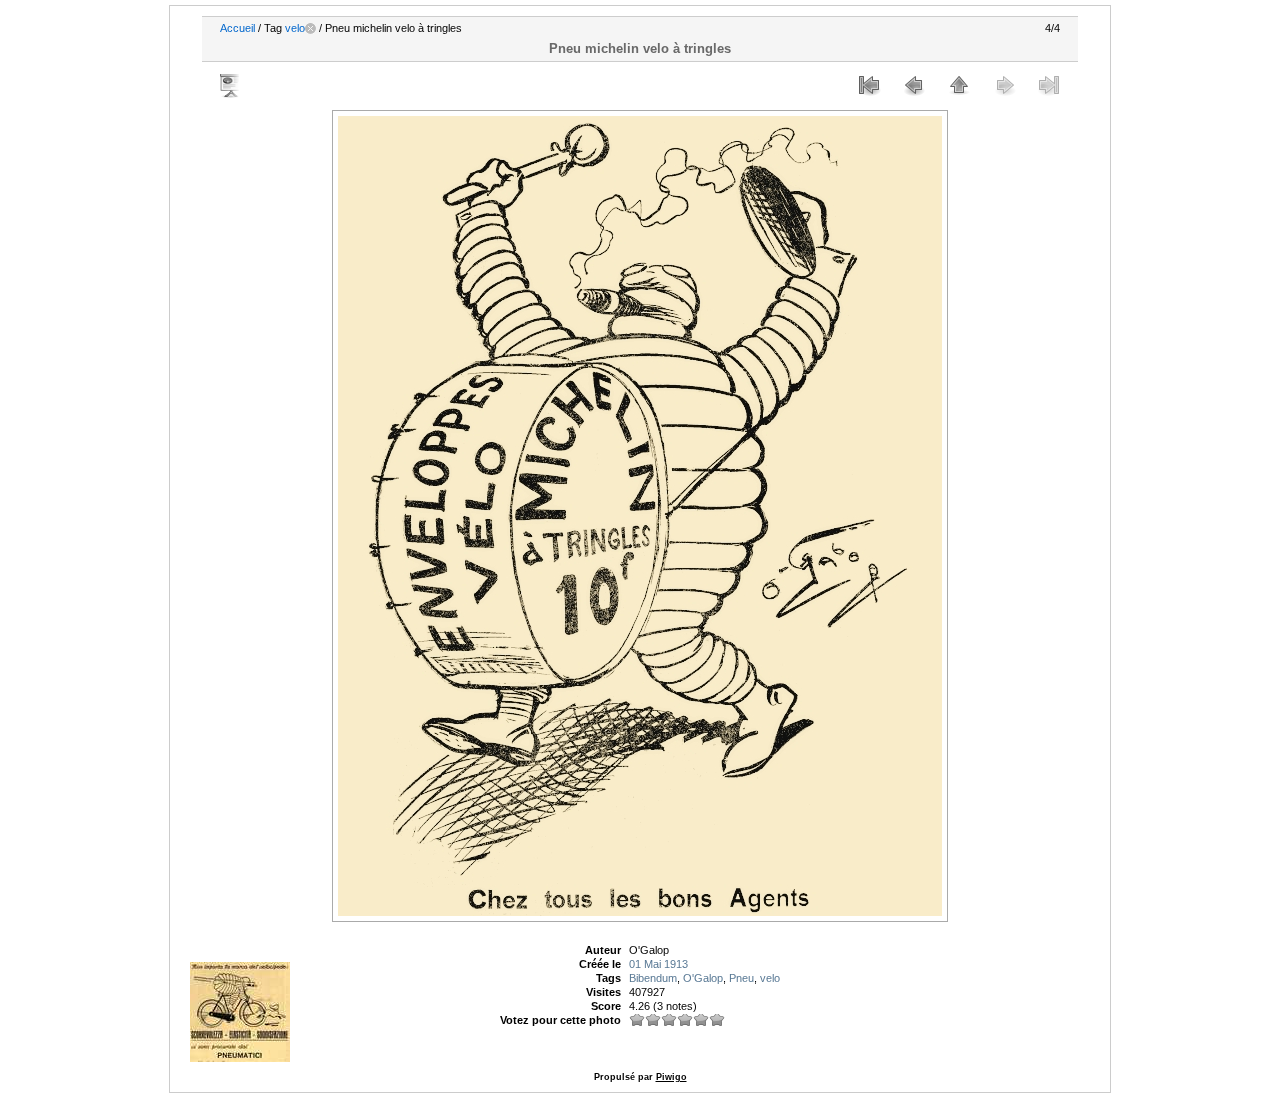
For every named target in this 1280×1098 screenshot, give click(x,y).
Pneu (741, 978)
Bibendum (653, 978)
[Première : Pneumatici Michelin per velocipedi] (869, 85)
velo (295, 28)
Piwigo (671, 1077)
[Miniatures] (959, 85)
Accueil (237, 28)
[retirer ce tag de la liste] (310, 28)
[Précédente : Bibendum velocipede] (914, 85)
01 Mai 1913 (658, 964)
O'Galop (703, 978)
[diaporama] (231, 85)
